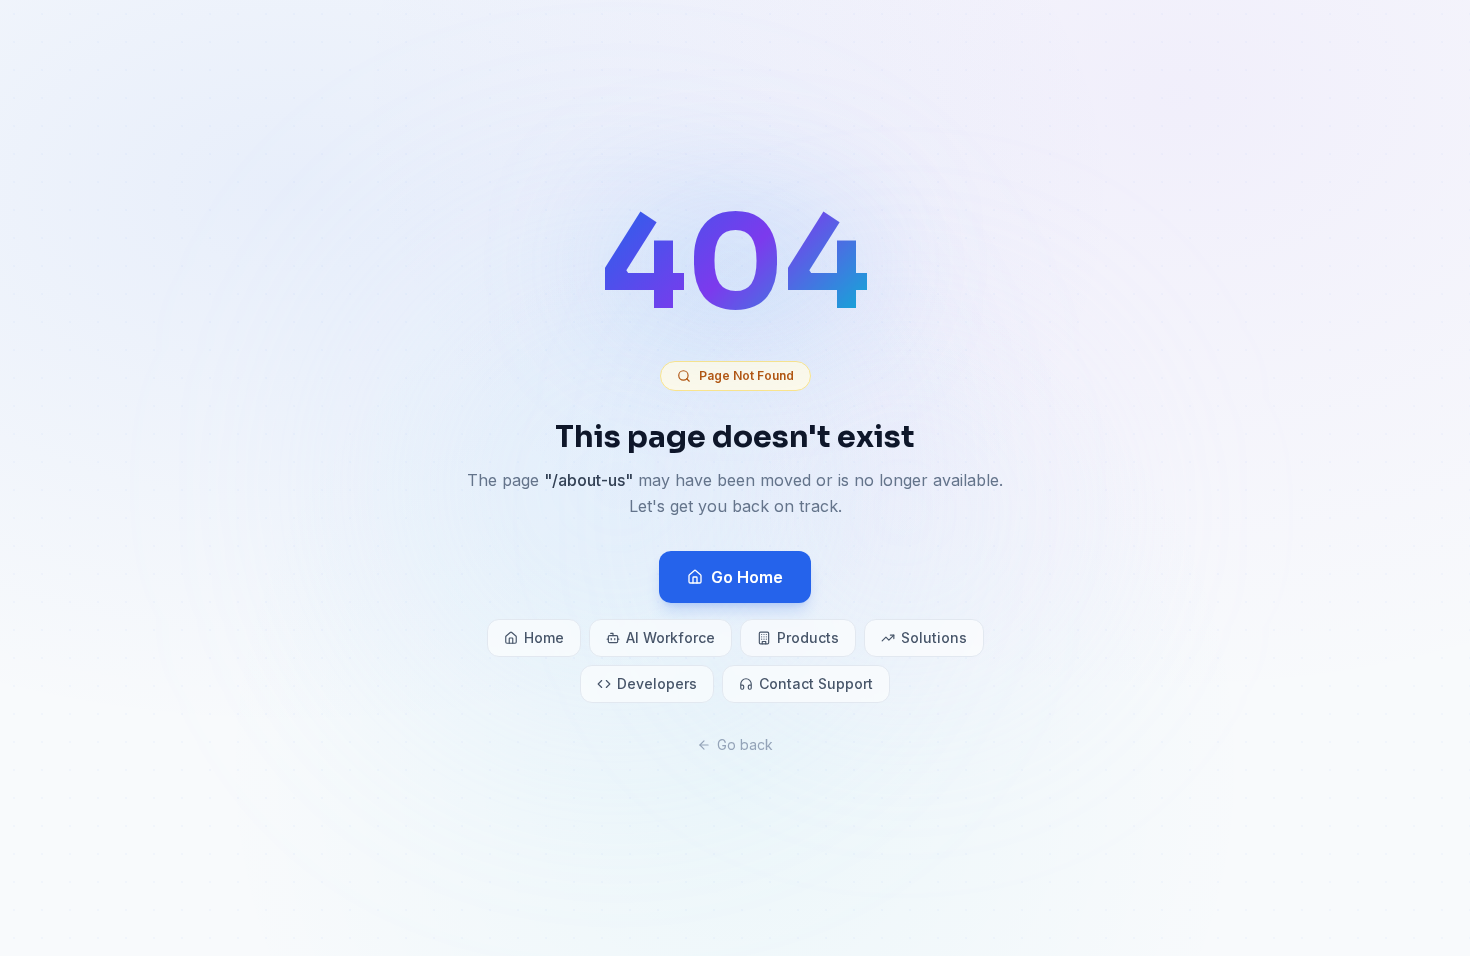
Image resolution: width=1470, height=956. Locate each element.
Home (544, 637)
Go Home (747, 577)
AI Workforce (670, 637)
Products (808, 637)
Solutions (934, 637)
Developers (657, 683)
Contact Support (816, 683)
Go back (745, 744)
